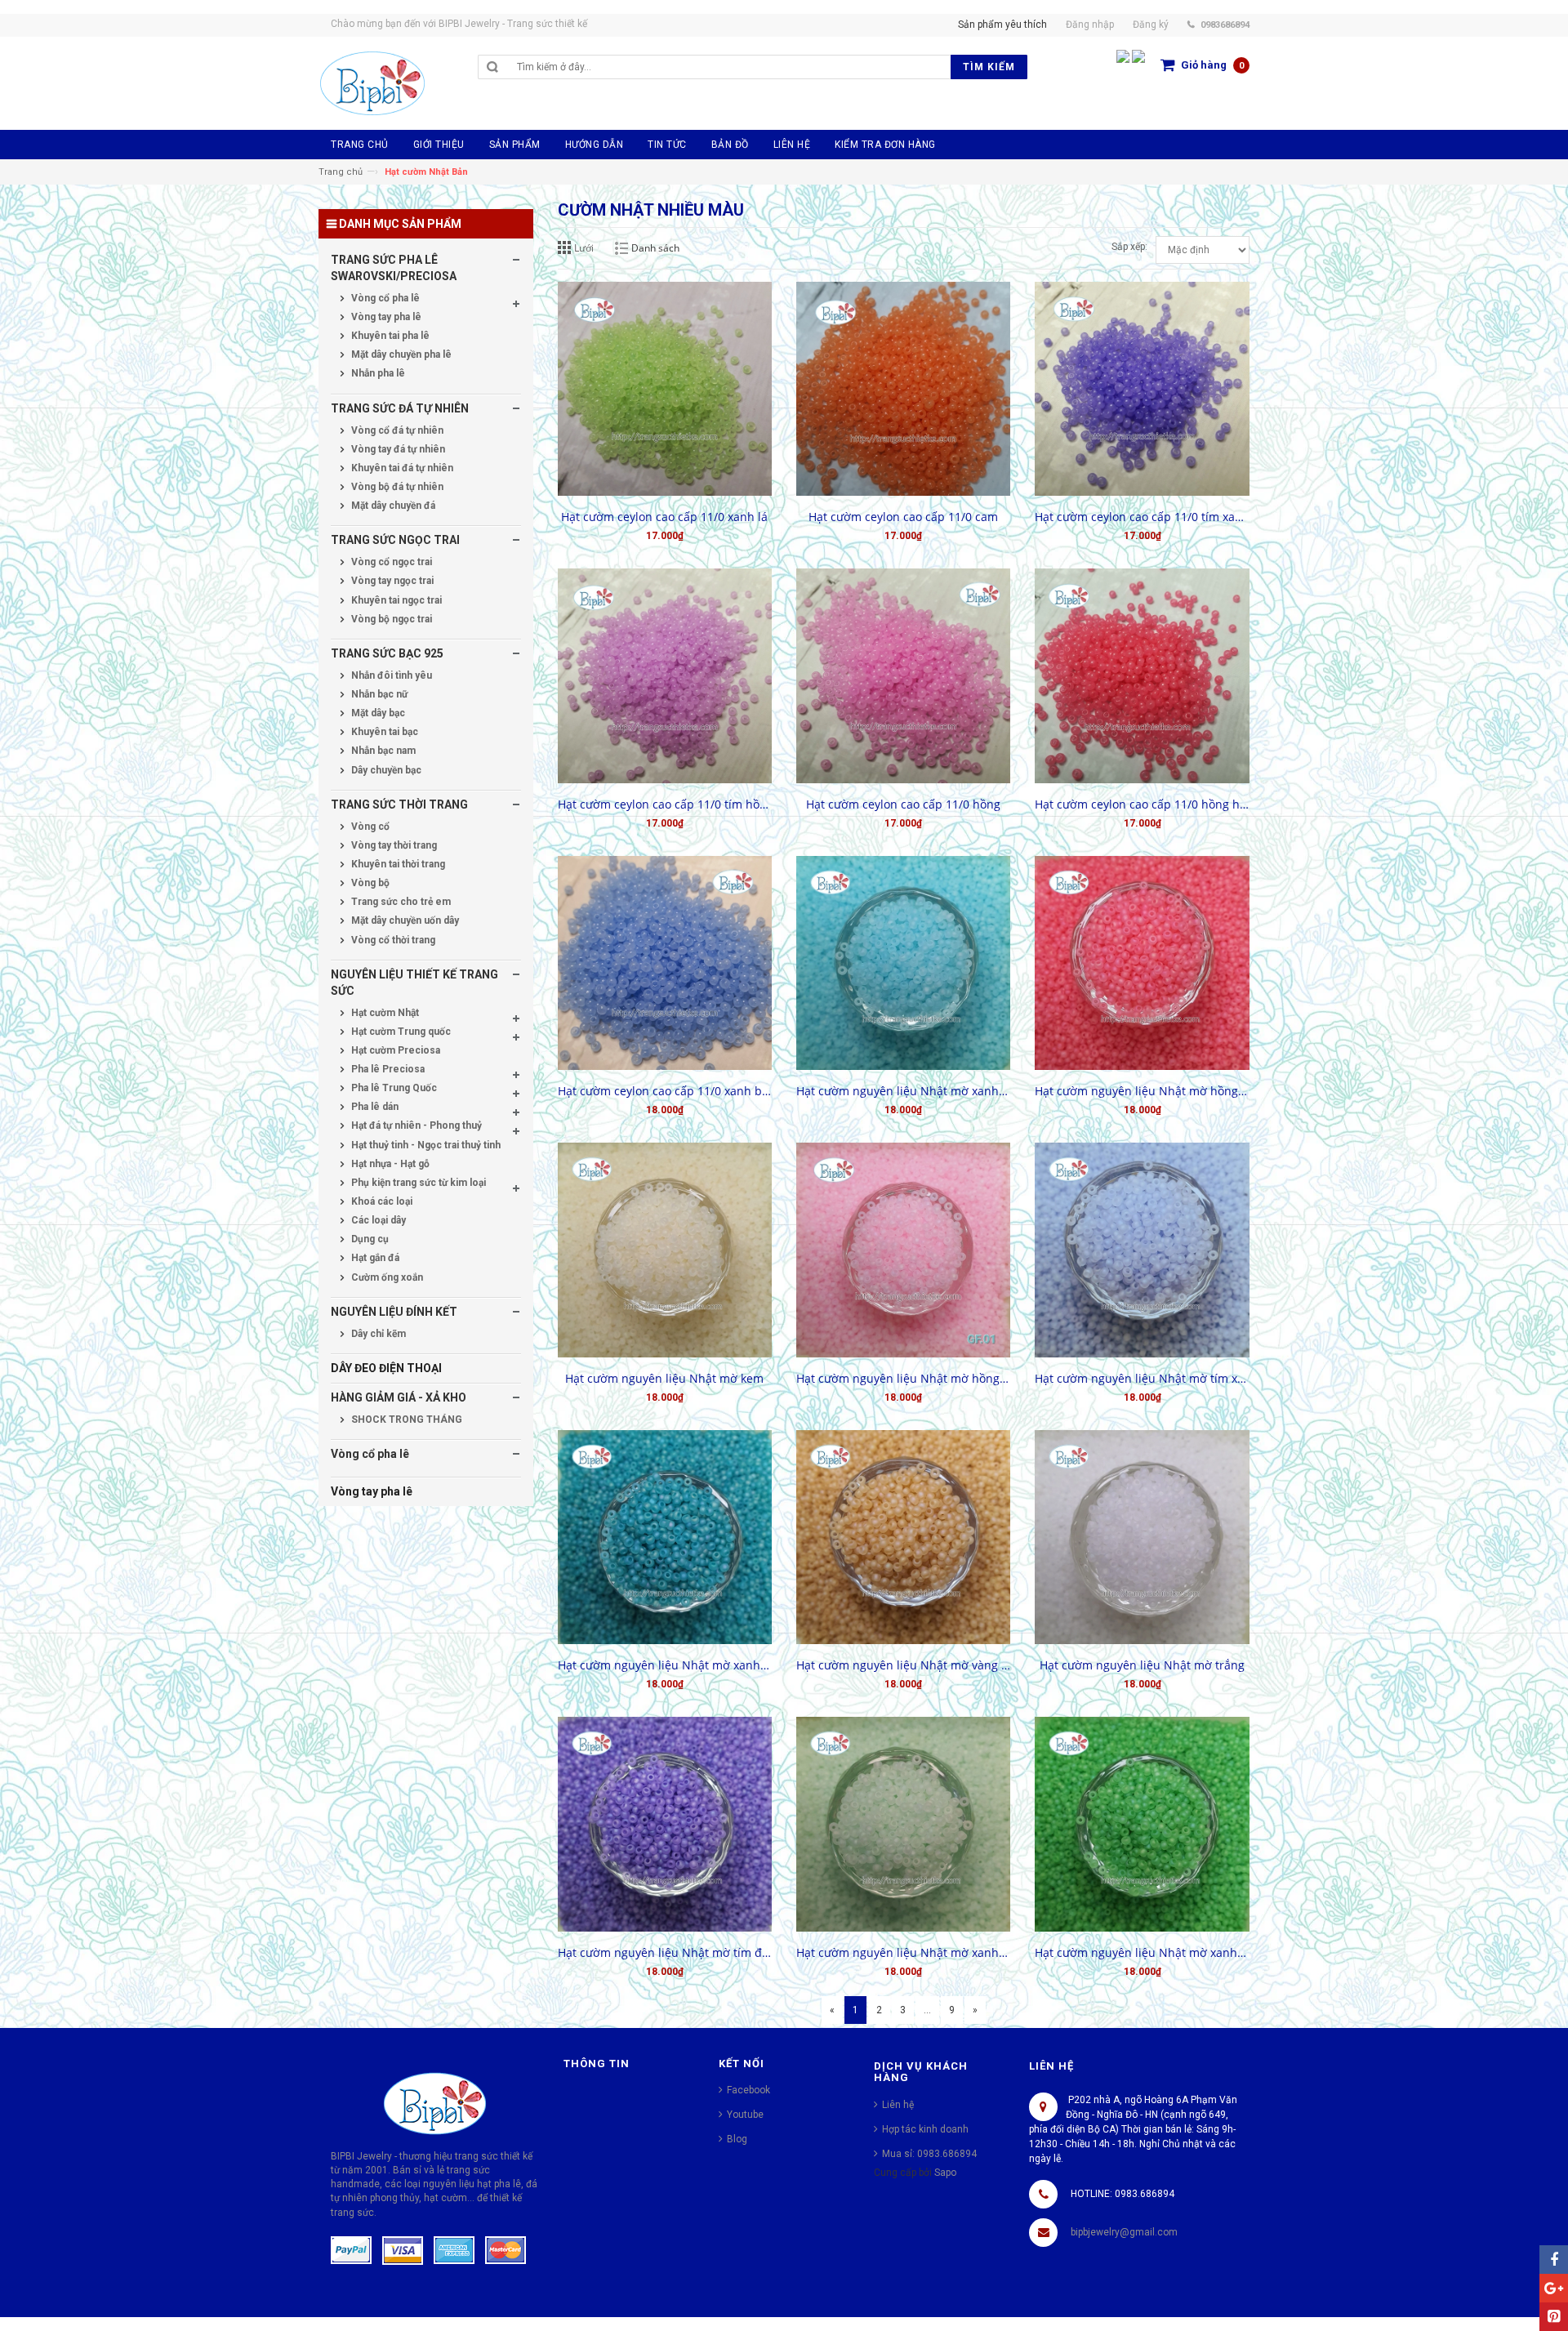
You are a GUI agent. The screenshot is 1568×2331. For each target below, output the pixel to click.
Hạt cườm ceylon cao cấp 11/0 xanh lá (664, 517)
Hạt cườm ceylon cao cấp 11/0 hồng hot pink (1142, 804)
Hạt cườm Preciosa (394, 1050)
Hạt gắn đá (374, 1258)
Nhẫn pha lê (377, 373)
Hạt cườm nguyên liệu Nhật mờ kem (664, 1378)
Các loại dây (377, 1220)
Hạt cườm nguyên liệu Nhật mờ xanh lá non (903, 1952)
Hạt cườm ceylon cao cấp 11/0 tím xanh (1142, 517)
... (927, 2010)
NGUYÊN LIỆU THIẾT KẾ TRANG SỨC (414, 983)
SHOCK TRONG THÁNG (405, 1420)
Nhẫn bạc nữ (378, 694)
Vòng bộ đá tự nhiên (396, 487)
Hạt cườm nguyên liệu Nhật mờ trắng (1142, 1665)
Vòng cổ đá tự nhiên (396, 430)
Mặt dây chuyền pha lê (400, 354)
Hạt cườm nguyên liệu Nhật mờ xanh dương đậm (665, 1665)
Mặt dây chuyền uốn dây (404, 920)
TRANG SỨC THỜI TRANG (399, 804)
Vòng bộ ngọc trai (390, 619)
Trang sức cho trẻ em (400, 902)
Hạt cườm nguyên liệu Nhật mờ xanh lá (1142, 1952)
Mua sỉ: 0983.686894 (929, 2154)
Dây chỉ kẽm (377, 1334)
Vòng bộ (369, 883)
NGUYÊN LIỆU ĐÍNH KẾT (394, 1312)
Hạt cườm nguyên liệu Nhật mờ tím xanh (1142, 1378)
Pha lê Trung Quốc (393, 1088)
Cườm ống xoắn (386, 1277)
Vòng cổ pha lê (384, 298)
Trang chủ (341, 172)
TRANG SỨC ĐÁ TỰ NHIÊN (400, 408)
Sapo (945, 2173)
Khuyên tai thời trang (397, 864)
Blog (737, 2139)
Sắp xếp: (1129, 247)
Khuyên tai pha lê (389, 336)
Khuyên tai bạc (383, 732)
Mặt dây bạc (377, 713)
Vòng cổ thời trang (392, 940)
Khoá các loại (381, 1201)
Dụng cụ (369, 1239)
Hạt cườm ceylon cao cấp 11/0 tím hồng (665, 804)
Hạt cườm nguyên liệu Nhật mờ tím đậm (665, 1952)
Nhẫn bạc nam (382, 751)
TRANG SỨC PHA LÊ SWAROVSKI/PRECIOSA (394, 268)
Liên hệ (898, 2105)
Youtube (745, 2115)
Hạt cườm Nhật (384, 1013)
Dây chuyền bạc (385, 770)
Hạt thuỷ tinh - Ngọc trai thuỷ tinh (425, 1145)
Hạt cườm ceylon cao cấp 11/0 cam (903, 517)
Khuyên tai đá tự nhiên (401, 468)
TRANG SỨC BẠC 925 (387, 653)
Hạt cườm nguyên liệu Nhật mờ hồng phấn (903, 1378)
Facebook (748, 2090)
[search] (730, 67)
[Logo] (435, 2102)
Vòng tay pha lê (385, 317)
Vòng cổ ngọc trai (390, 562)
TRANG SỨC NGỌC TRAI (395, 540)
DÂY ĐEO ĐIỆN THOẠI (386, 1368)
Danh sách (655, 248)
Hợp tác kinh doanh (925, 2129)
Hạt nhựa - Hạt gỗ (389, 1164)
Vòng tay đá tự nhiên (397, 449)
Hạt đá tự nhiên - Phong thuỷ (415, 1125)
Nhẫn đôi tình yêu (390, 675)
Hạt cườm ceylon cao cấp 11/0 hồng (903, 804)
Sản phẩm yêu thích (1002, 25)
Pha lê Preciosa (387, 1069)
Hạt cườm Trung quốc (400, 1032)
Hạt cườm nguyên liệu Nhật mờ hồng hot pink (1142, 1091)
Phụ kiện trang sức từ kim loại (417, 1183)
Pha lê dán (374, 1107)
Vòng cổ (369, 827)
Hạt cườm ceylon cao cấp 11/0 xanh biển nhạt (665, 1091)
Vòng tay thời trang (393, 845)
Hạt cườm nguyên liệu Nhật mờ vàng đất (903, 1665)
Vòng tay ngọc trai (391, 581)
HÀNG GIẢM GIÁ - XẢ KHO (399, 1397)
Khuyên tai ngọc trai (395, 600)
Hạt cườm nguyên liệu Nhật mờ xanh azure (903, 1091)
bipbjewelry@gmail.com (1124, 2232)
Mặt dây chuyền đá (392, 506)
